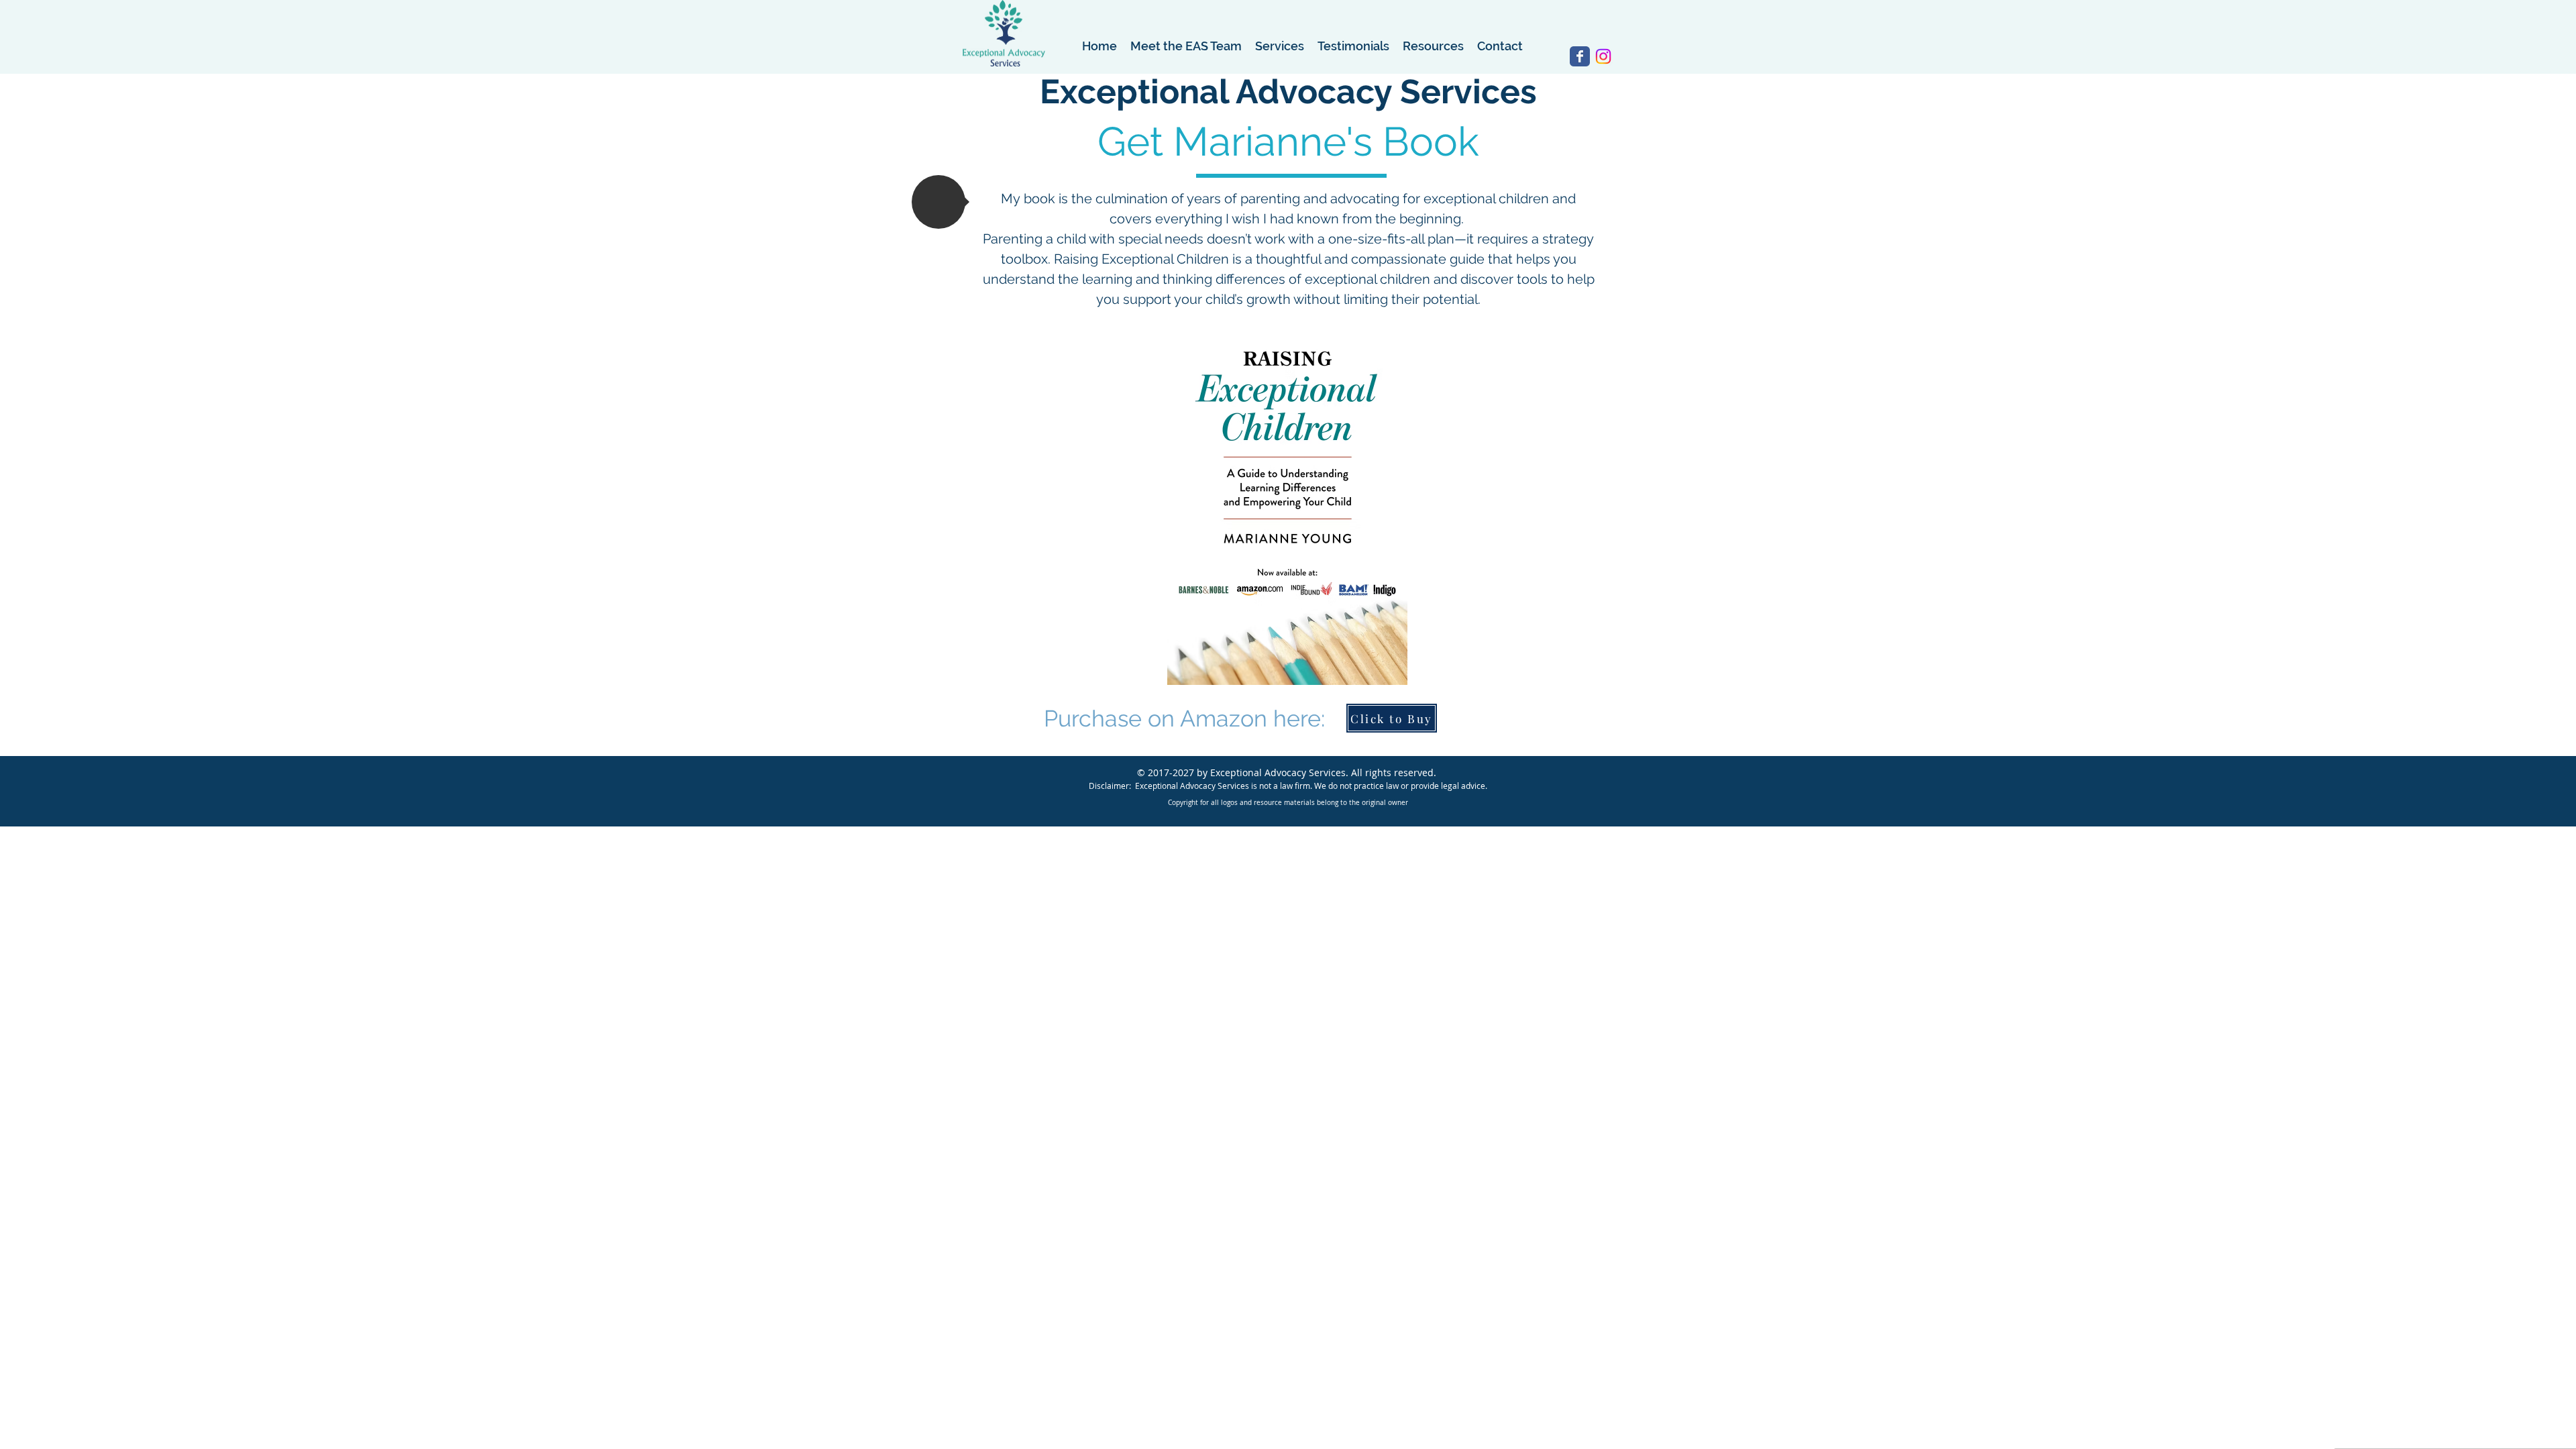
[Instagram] (1603, 56)
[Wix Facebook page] (1580, 56)
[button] (938, 202)
